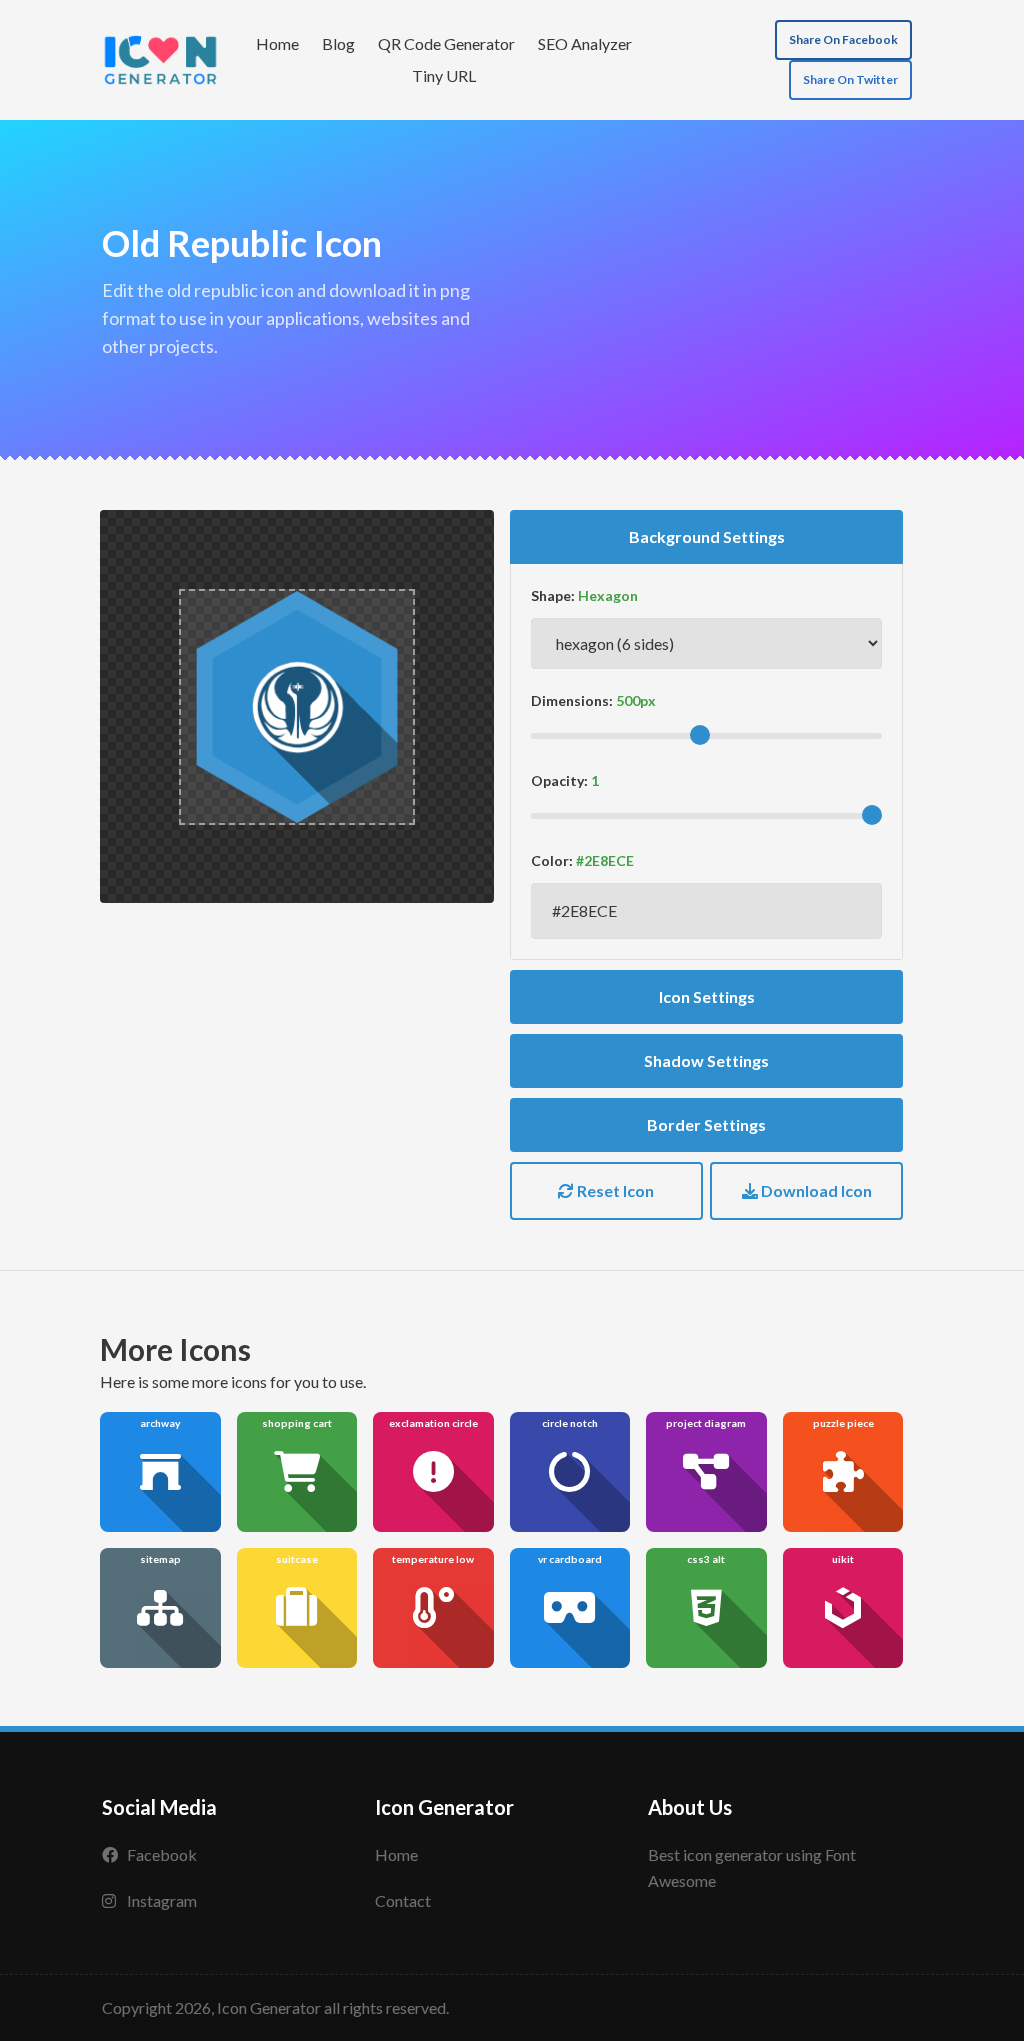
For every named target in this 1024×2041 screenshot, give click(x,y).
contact (403, 1900)
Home (277, 43)
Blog (338, 43)
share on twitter (850, 79)
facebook (162, 1854)
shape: (553, 595)
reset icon (614, 1190)
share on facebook (843, 39)
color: (552, 860)
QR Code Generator (446, 43)
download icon (815, 1190)
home (396, 1854)
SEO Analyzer (585, 43)
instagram (162, 1900)
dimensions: (572, 700)
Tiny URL (444, 75)
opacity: (559, 780)
